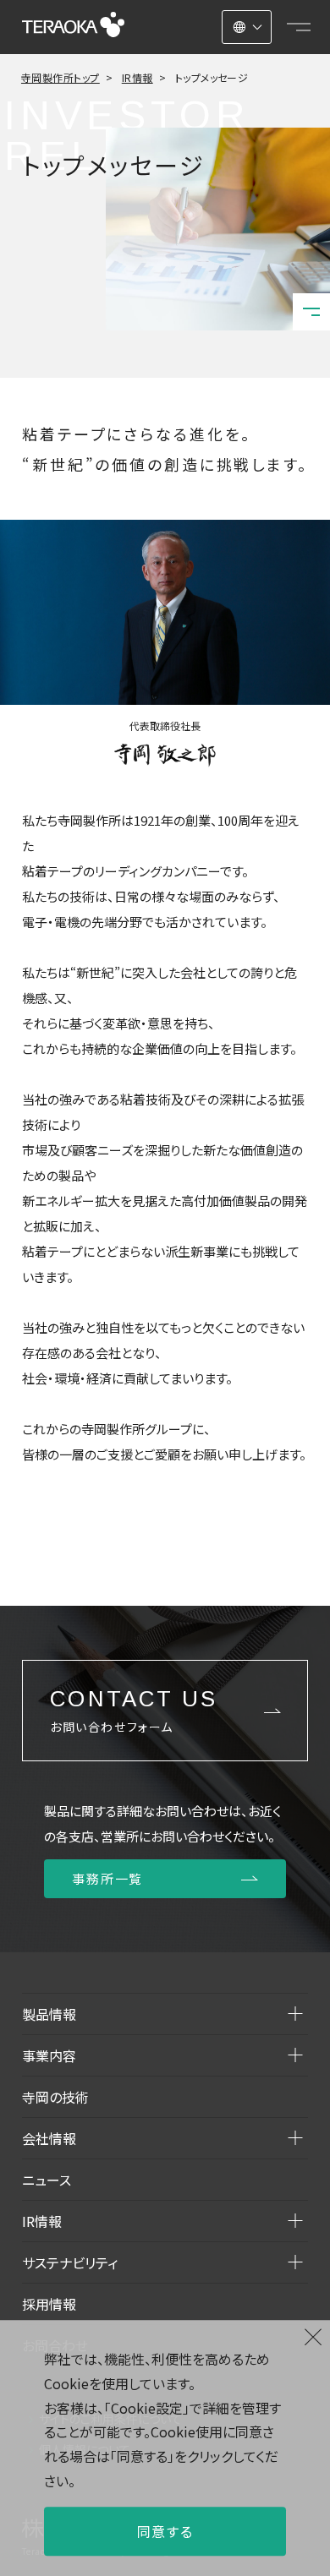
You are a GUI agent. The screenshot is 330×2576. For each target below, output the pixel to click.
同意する (165, 2531)
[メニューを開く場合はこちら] (299, 27)
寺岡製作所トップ (60, 77)
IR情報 (137, 77)
